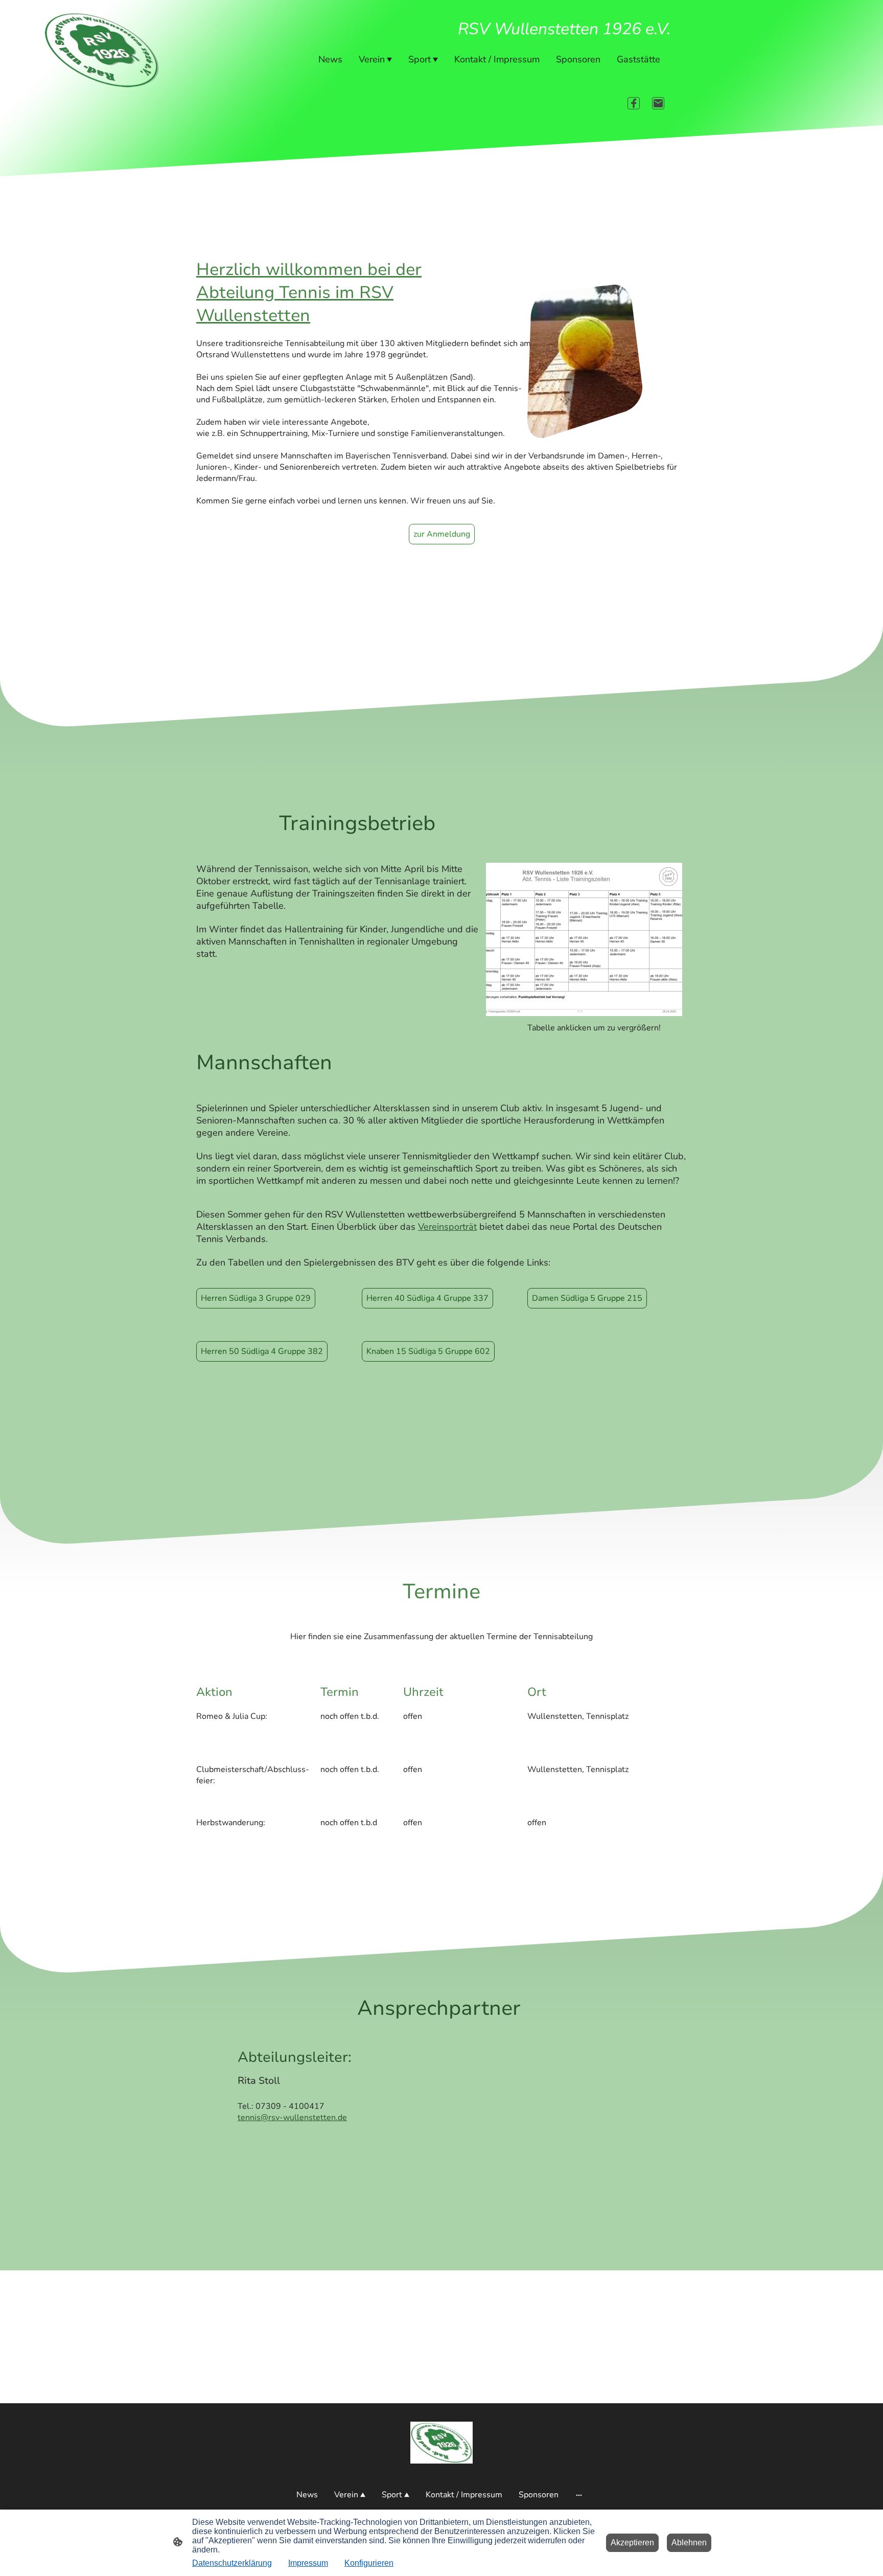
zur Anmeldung (442, 534)
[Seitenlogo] (442, 2443)
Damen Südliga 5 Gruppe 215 (587, 1298)
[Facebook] (634, 103)
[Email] (658, 103)
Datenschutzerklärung (232, 2563)
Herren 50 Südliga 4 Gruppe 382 (262, 1351)
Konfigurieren (369, 2563)
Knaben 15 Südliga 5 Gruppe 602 (428, 1351)
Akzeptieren (632, 2543)
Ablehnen (689, 2543)
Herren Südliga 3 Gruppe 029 (256, 1298)
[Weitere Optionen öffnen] (579, 2495)
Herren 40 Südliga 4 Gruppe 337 (427, 1298)
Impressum (308, 2563)
